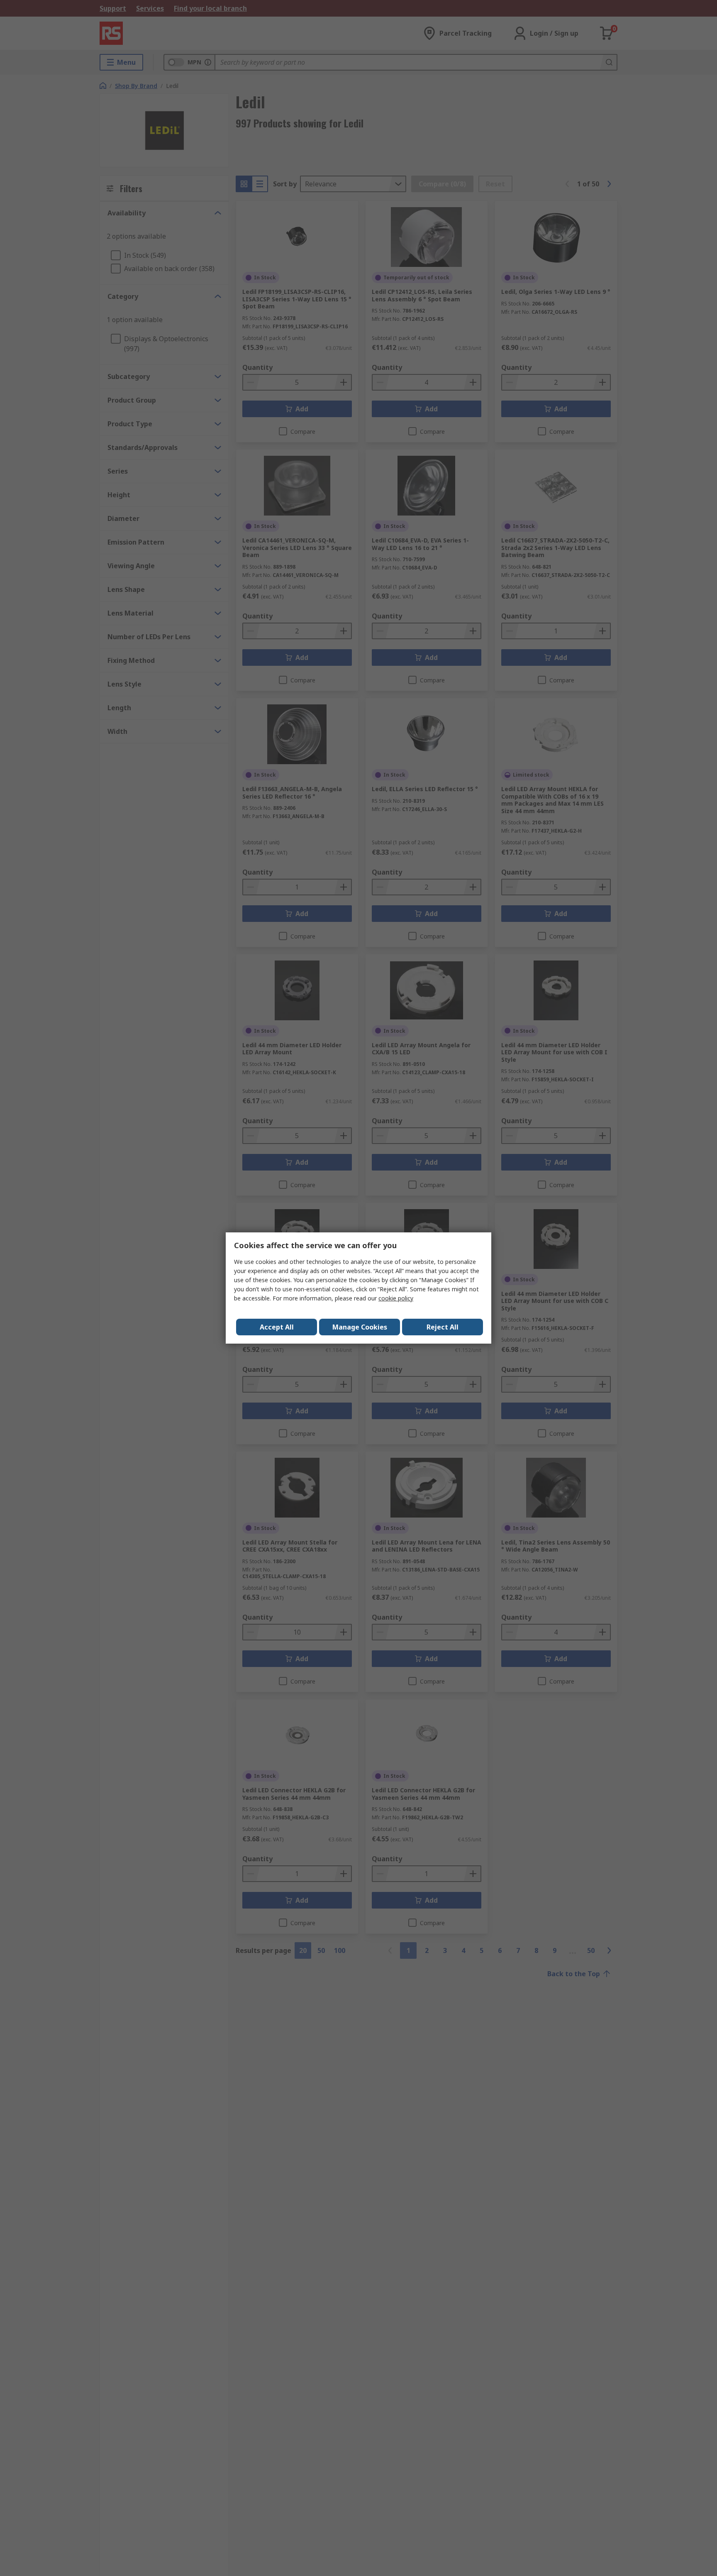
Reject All (443, 1327)
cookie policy (396, 1298)
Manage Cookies (360, 1327)
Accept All (277, 1327)
